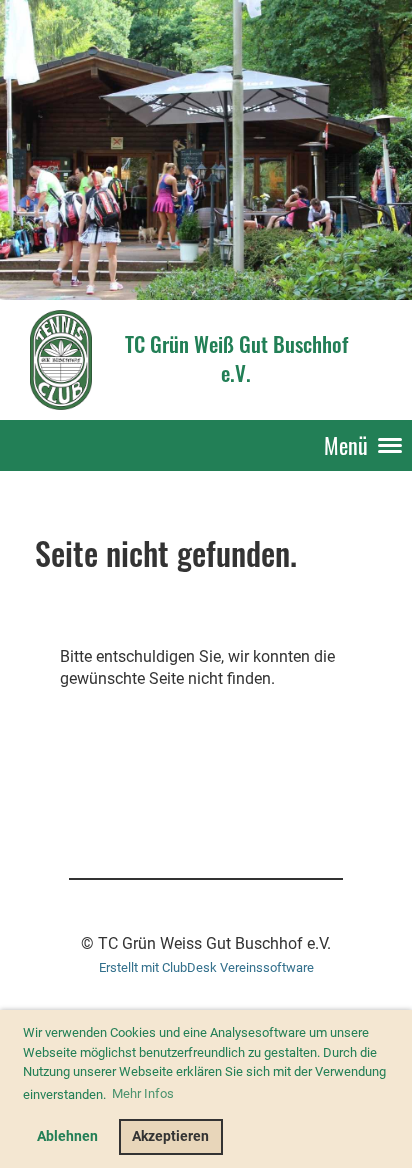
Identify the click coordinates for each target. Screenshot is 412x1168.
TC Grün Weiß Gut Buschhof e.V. (236, 359)
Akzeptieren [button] (170, 1136)
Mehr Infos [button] (143, 1093)
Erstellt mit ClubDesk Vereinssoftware (206, 967)
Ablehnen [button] (67, 1136)
